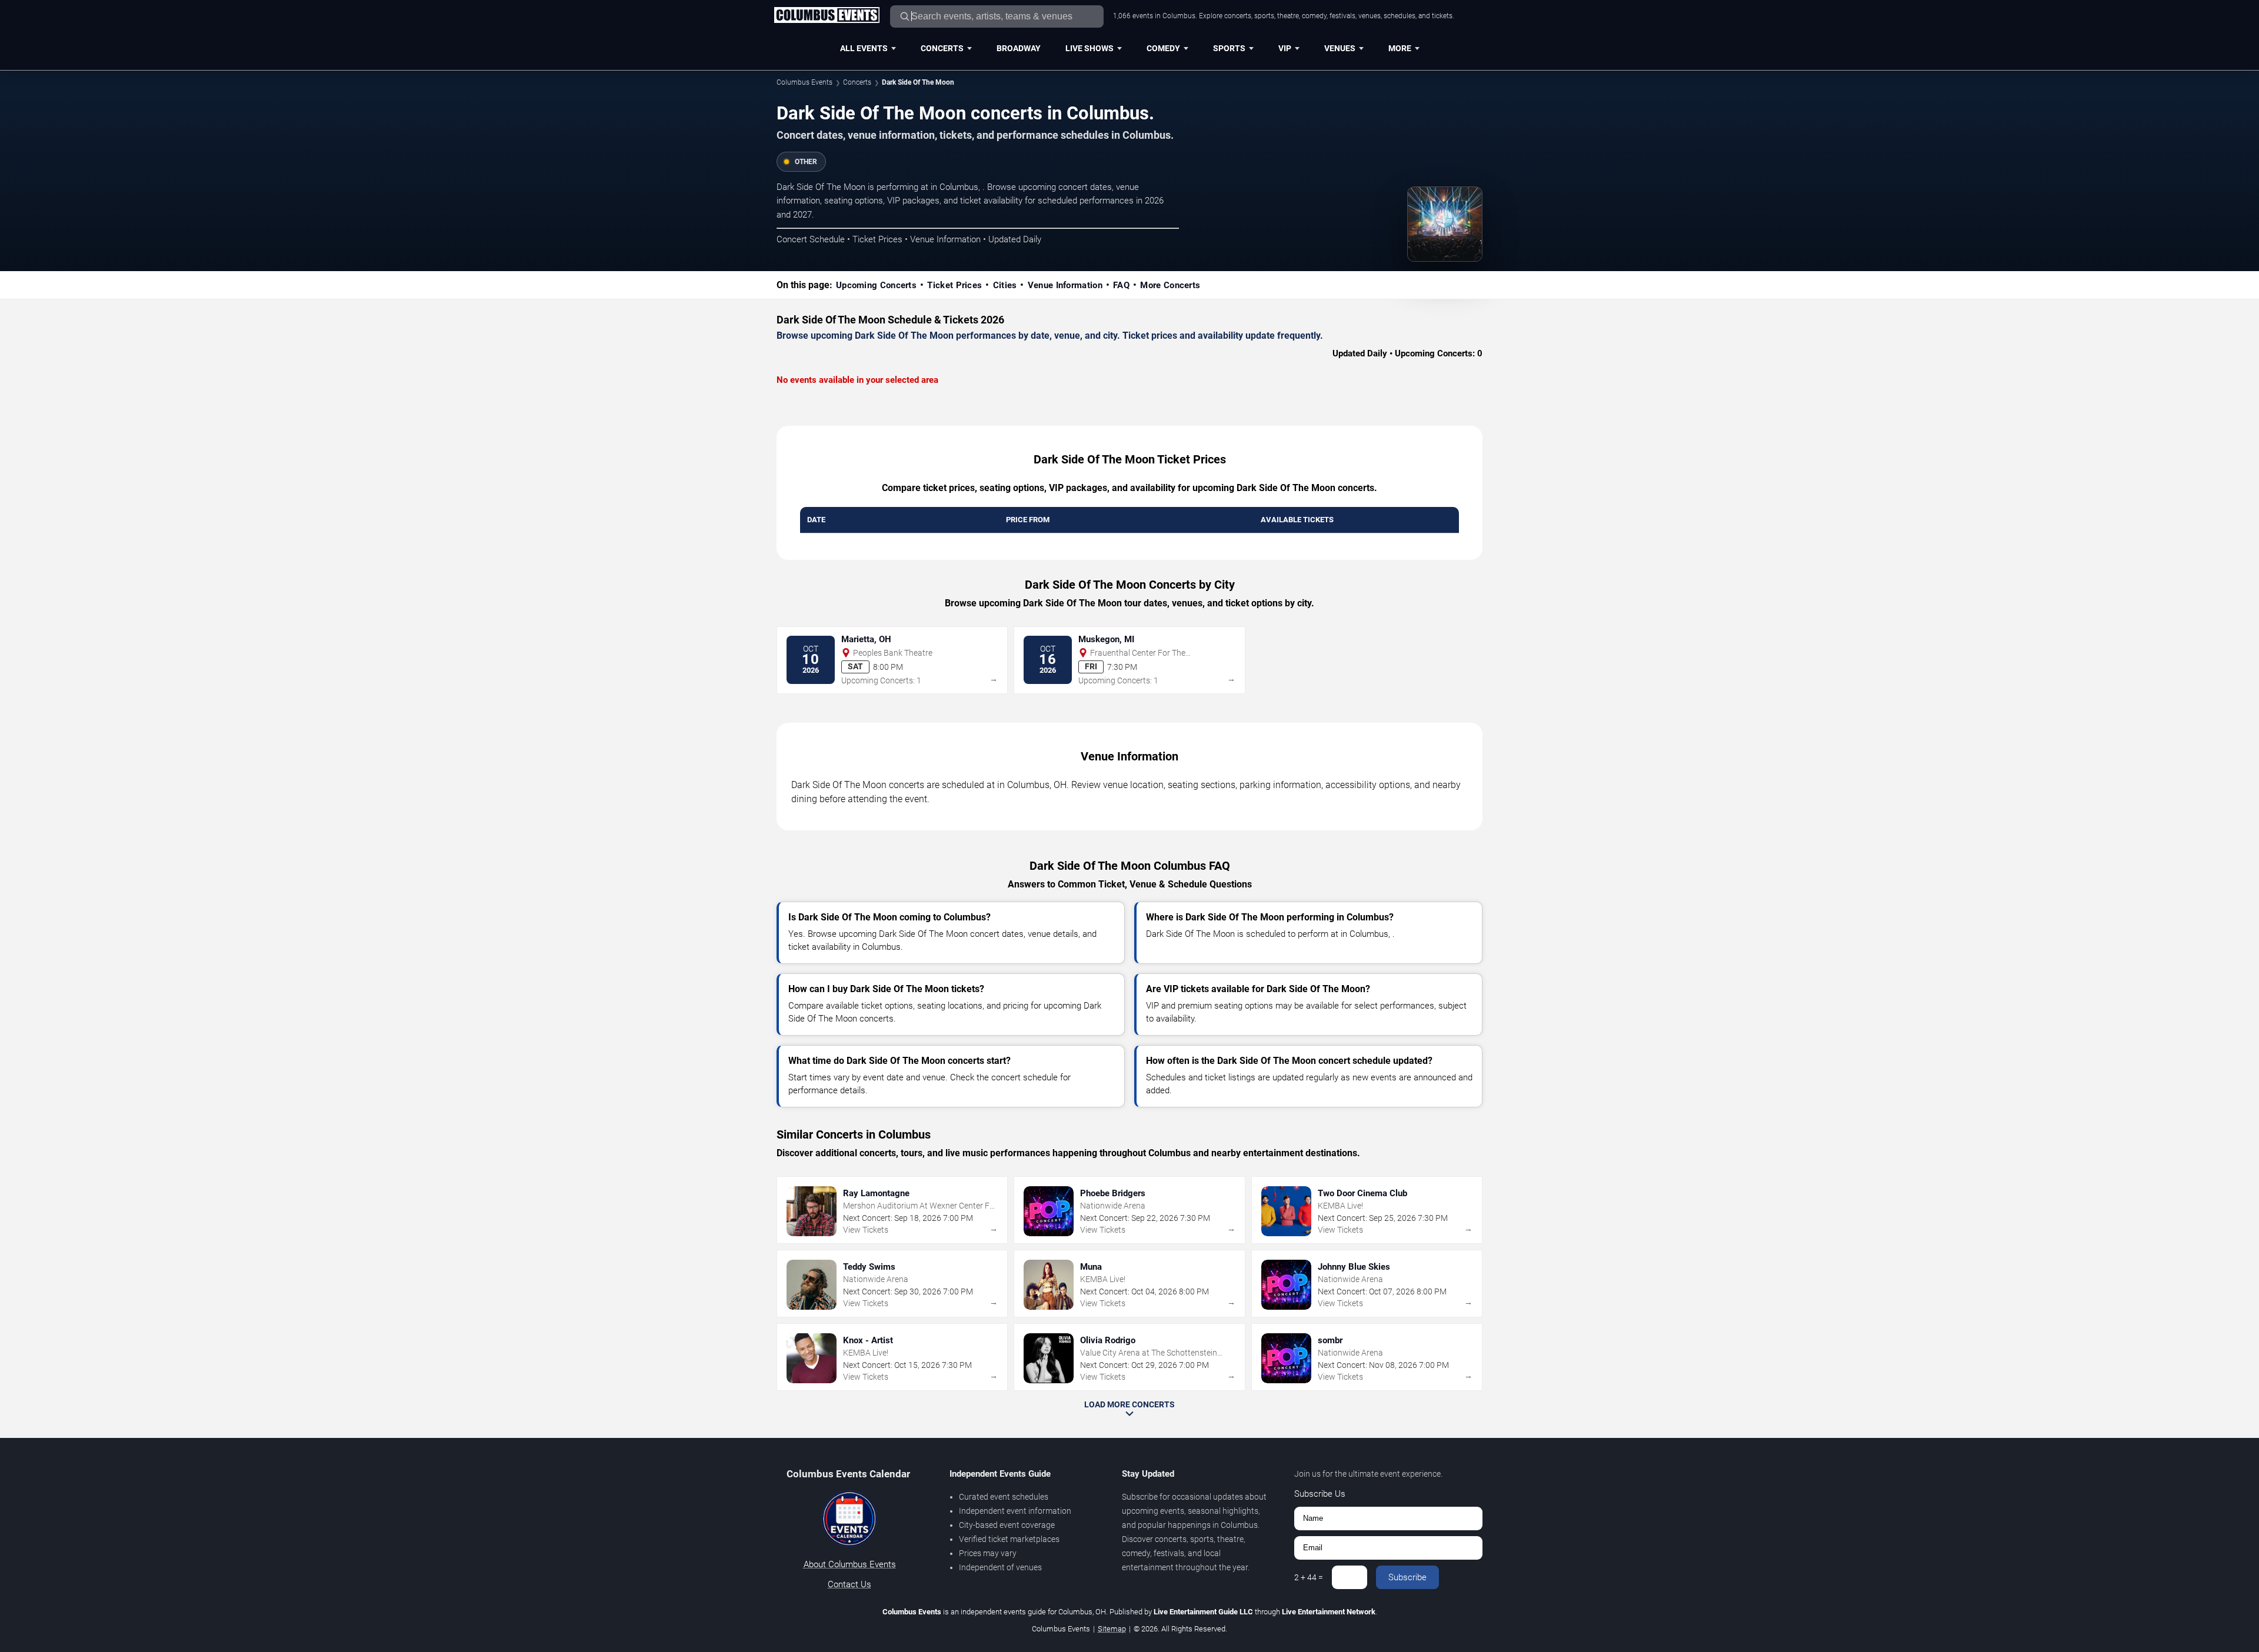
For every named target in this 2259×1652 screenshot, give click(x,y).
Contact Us (849, 1584)
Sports (1229, 48)
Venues (1340, 48)
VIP (1285, 48)
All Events (864, 48)
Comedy (1163, 48)
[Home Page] (827, 16)
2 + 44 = (1309, 1577)
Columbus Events (804, 82)
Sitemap (1112, 1629)
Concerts (942, 48)
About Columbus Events (850, 1564)
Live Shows (1089, 48)
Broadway (1019, 48)
